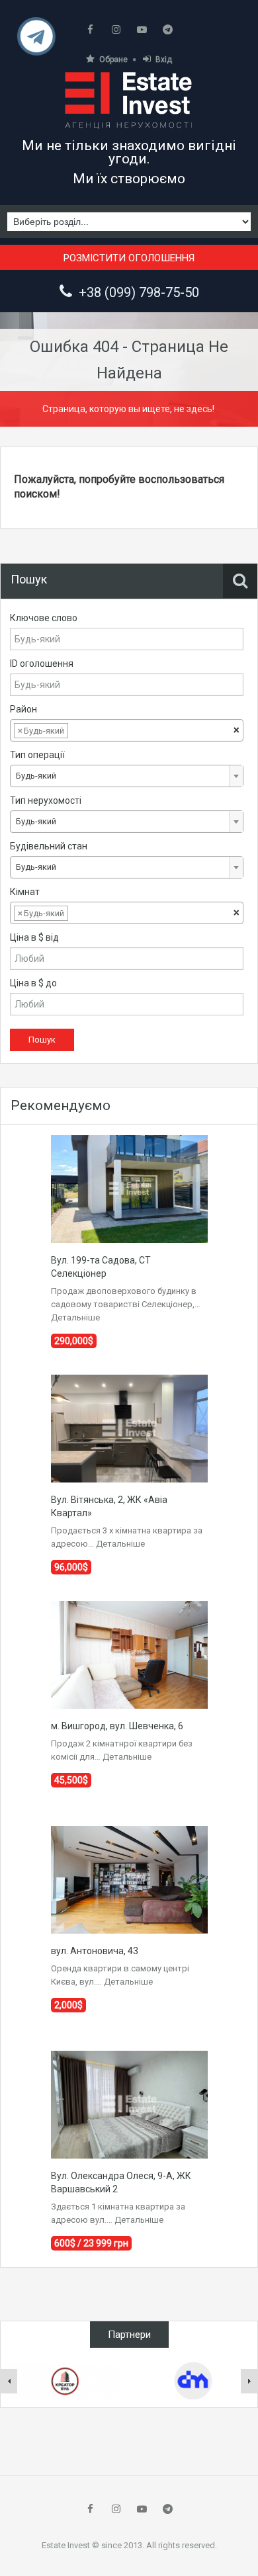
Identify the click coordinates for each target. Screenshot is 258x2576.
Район (23, 709)
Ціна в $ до (33, 983)
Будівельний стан (49, 846)
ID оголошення (42, 664)
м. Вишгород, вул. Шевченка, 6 (117, 1726)
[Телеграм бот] (37, 41)
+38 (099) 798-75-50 (139, 292)
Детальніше (75, 1317)
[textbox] (81, 731)
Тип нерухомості (46, 800)
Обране (113, 60)
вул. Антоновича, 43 (95, 1951)
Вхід (164, 60)
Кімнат (25, 892)
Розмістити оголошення (129, 258)
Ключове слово (44, 618)
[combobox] (127, 730)
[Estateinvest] (129, 100)
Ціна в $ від (34, 937)
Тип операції (37, 755)
